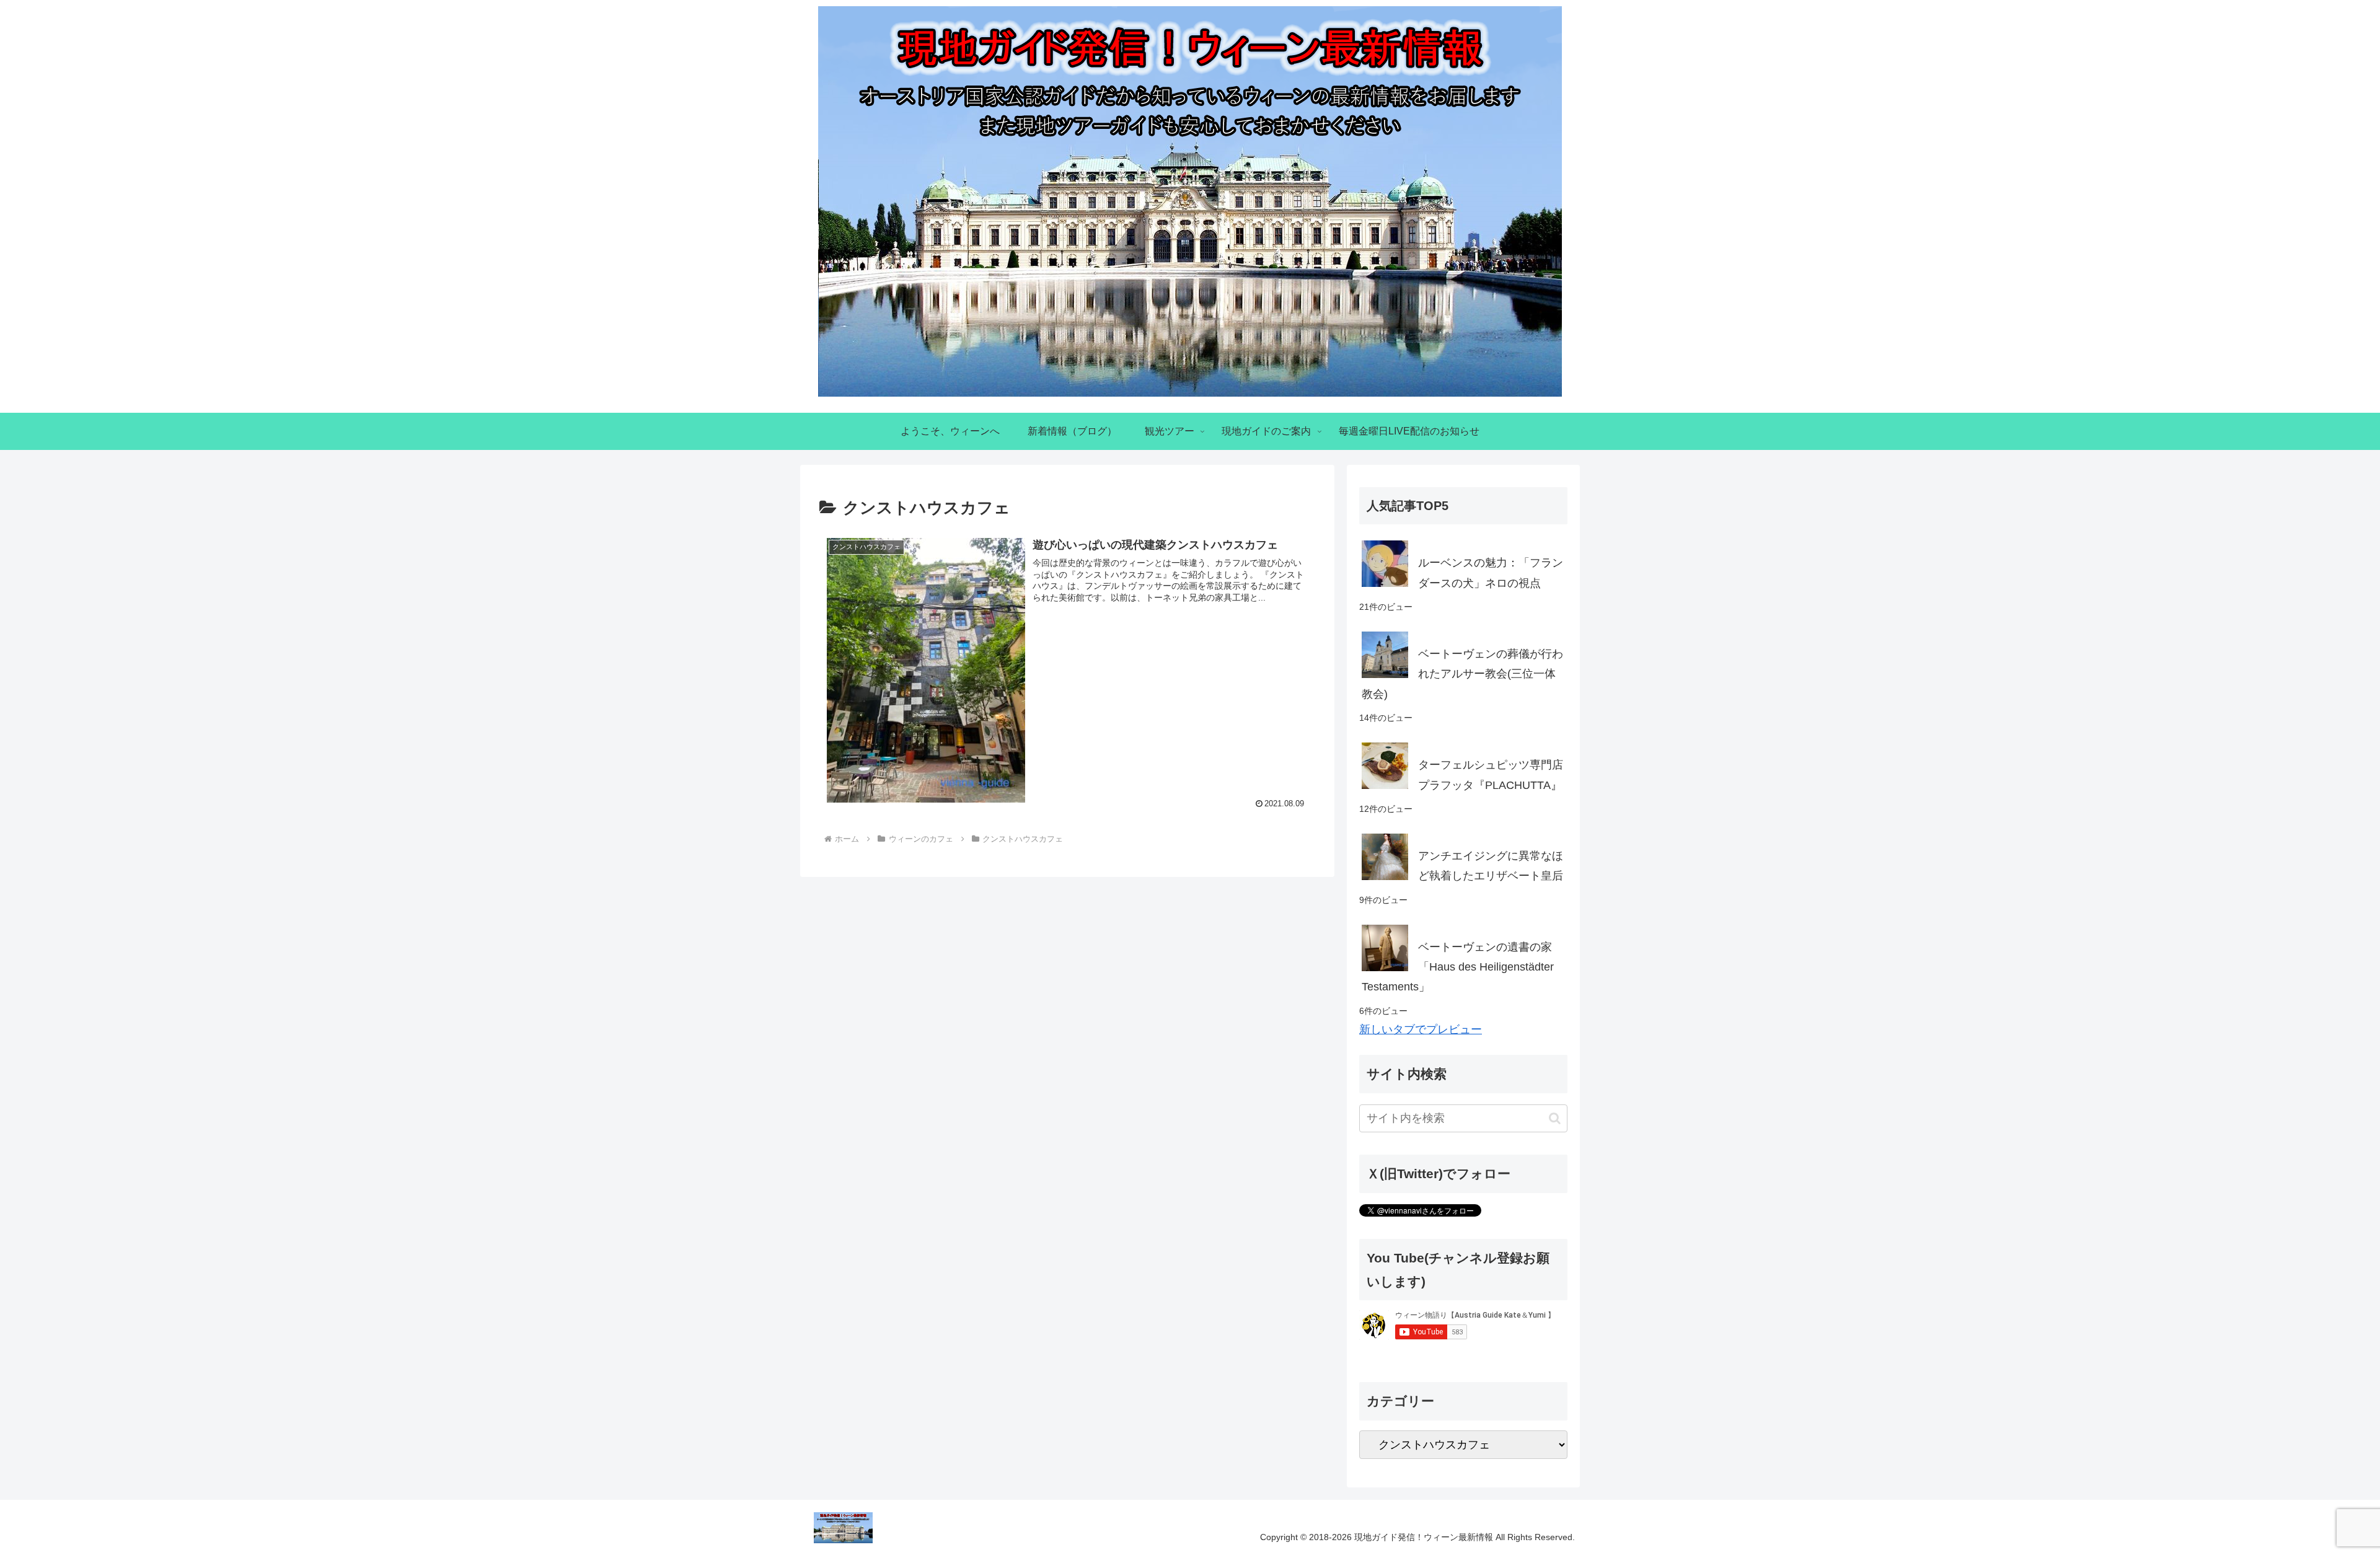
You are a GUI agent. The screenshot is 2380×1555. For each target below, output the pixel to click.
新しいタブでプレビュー (1421, 1029)
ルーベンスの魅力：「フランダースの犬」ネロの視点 (1491, 573)
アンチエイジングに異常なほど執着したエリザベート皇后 (1491, 866)
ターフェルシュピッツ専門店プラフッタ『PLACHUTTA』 (1491, 775)
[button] (1555, 1118)
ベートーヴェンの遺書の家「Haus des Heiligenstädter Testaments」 (1458, 967)
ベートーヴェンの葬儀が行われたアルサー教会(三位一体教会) (1462, 674)
